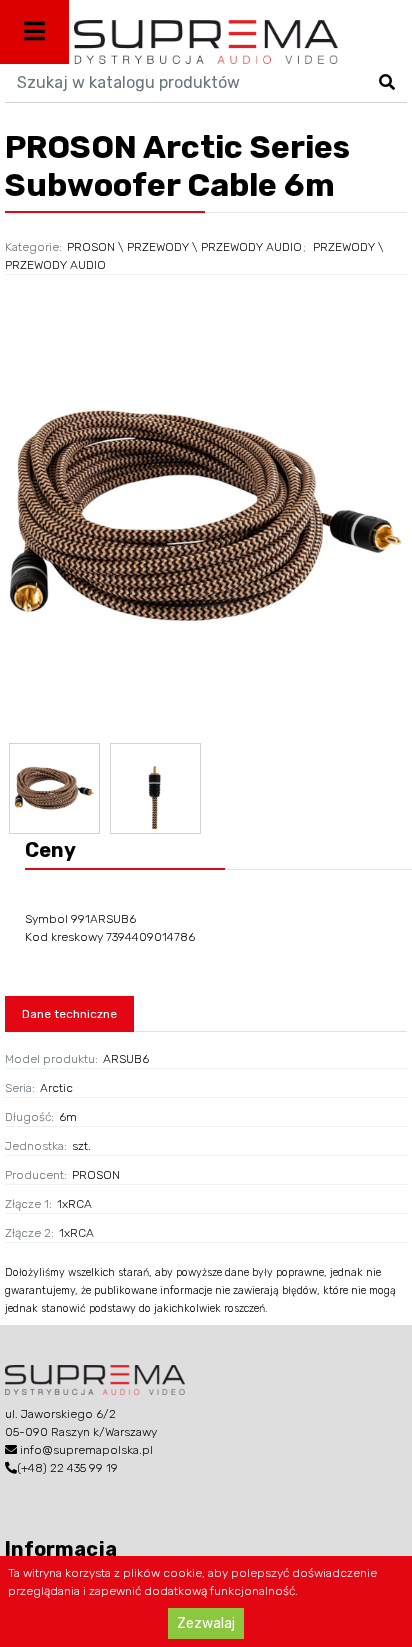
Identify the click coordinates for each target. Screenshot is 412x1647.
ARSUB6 (126, 1059)
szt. (81, 1146)
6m (68, 1117)
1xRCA (74, 1204)
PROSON (91, 247)
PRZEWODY (158, 247)
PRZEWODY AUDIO (251, 247)
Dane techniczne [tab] (69, 1014)
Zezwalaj (206, 1623)
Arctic (56, 1088)
